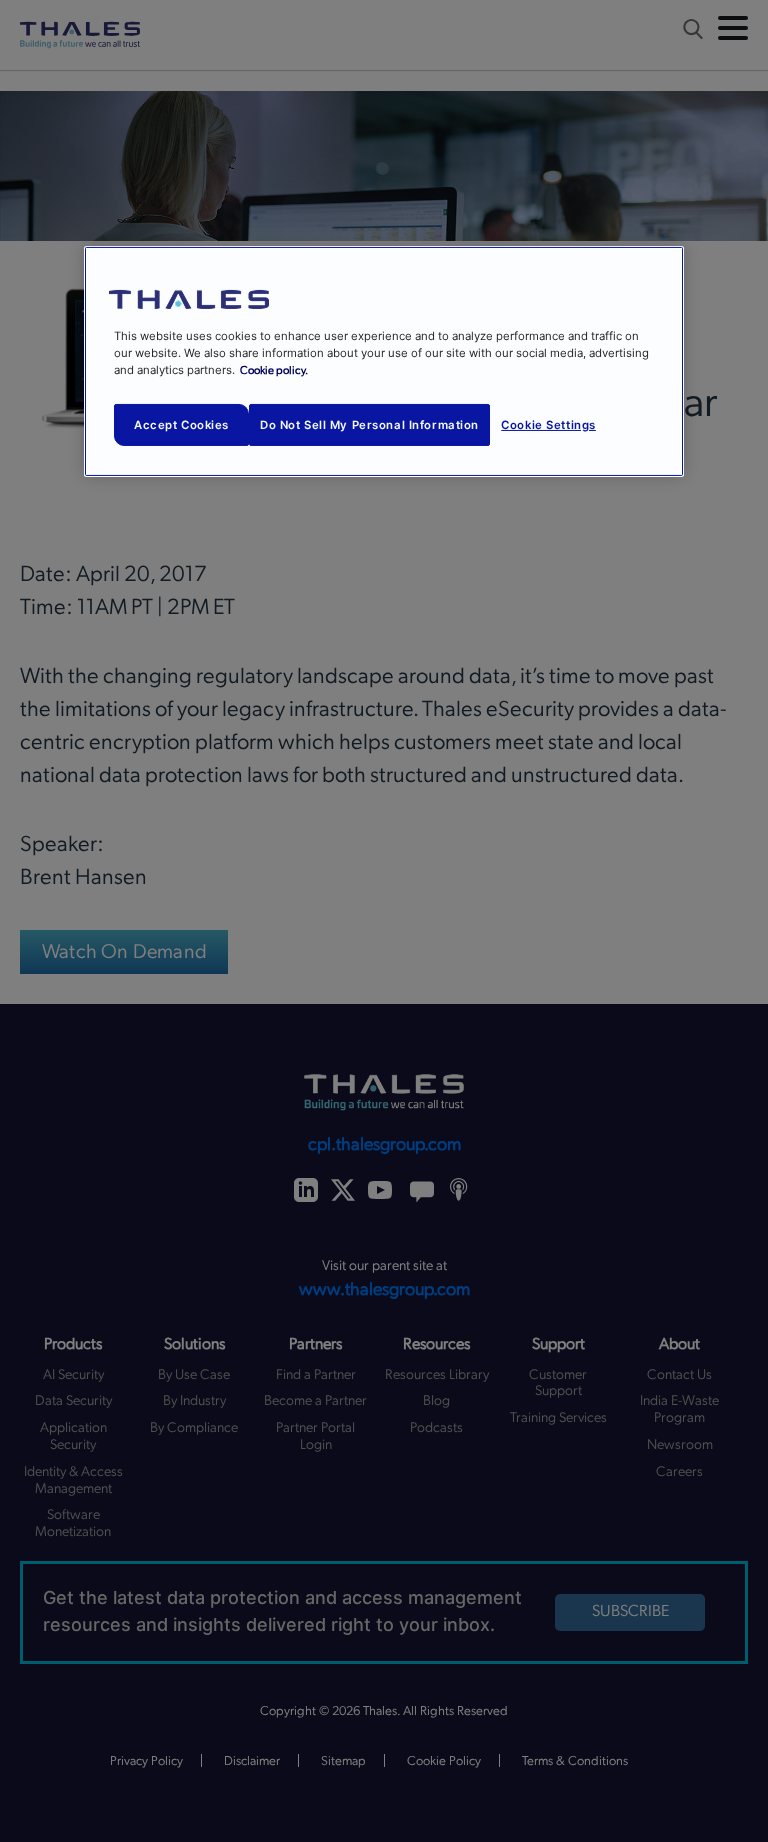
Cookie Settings (548, 424)
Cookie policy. (274, 370)
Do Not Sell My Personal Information (369, 424)
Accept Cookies (181, 424)
